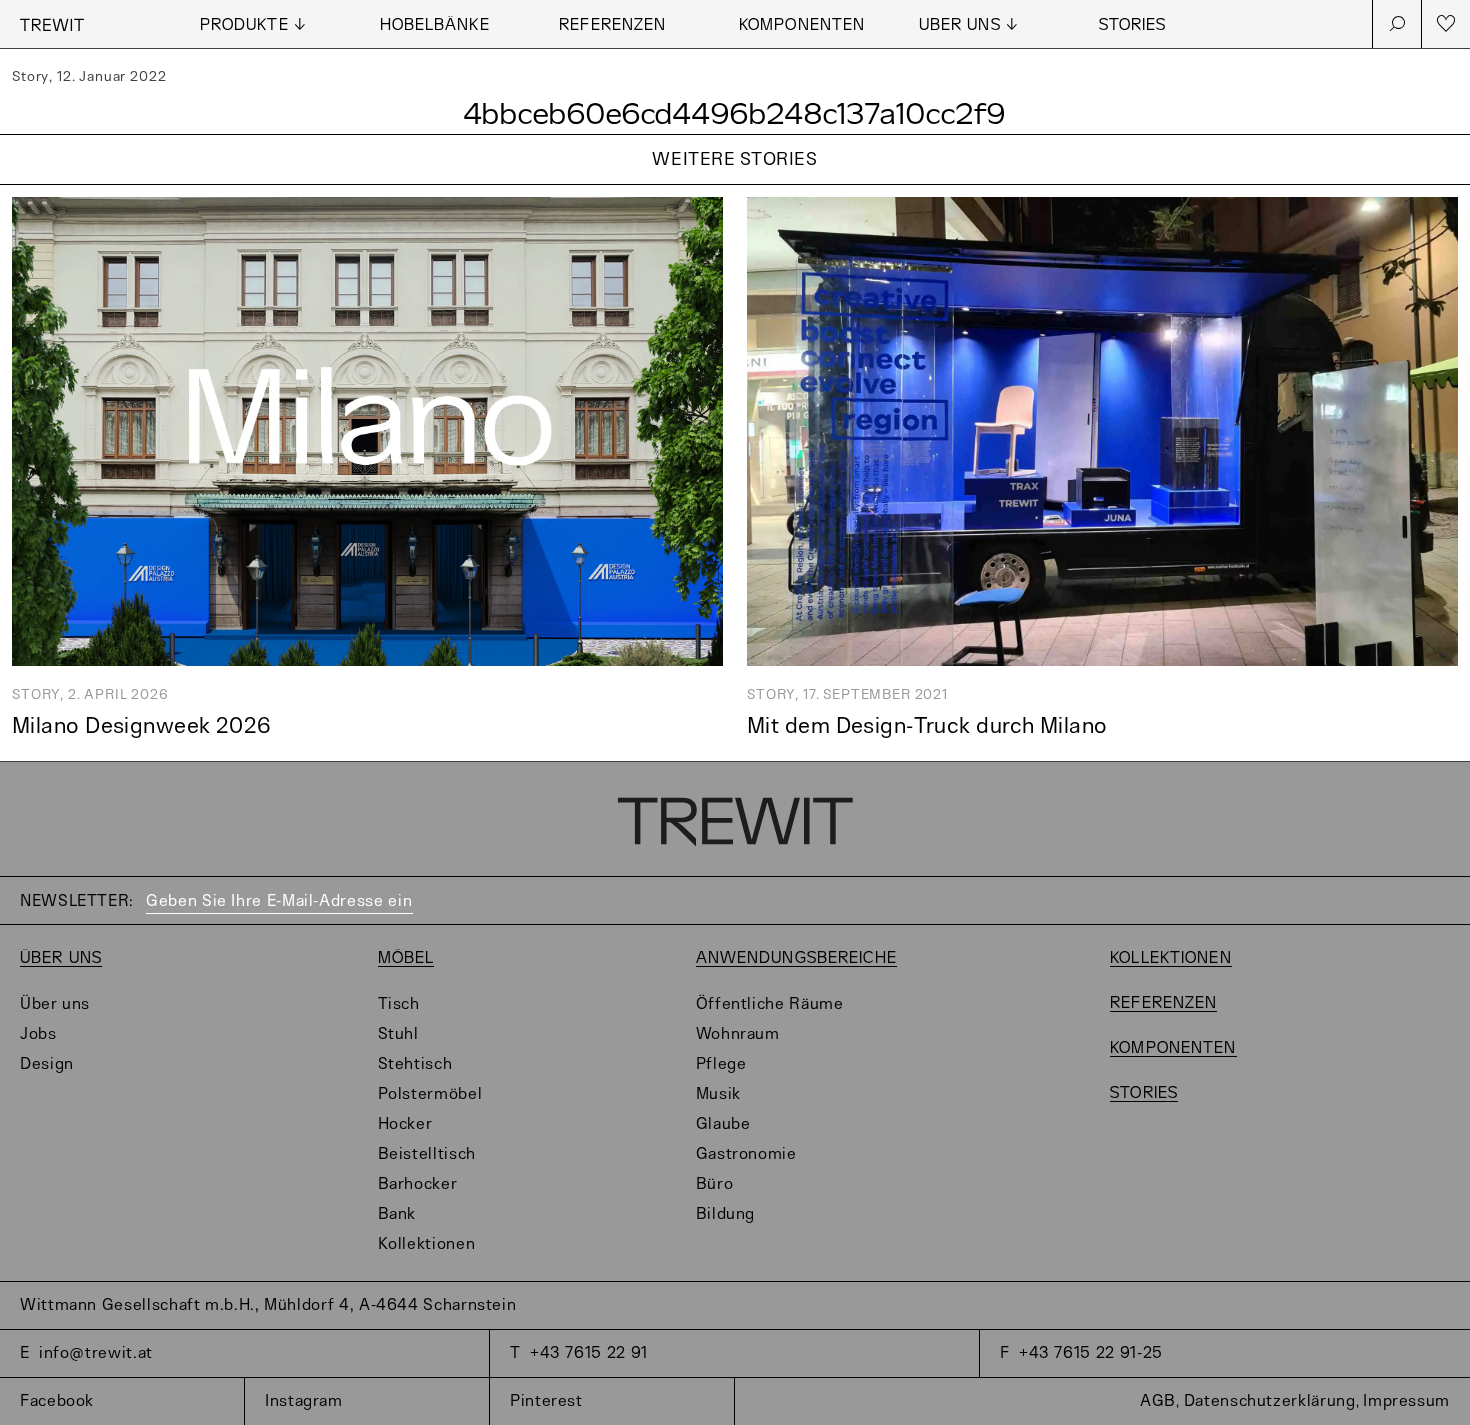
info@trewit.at (96, 1353)
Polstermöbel (430, 1094)
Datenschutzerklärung (1270, 1401)
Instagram (304, 1401)
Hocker (405, 1124)
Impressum (1406, 1401)
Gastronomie (746, 1154)
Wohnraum (738, 1034)
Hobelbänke (435, 25)
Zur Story (735, 185)
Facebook (57, 1401)
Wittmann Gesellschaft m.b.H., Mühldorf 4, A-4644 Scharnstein (268, 1305)
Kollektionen (427, 1244)
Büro (715, 1184)
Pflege (721, 1064)
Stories (1133, 25)
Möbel (406, 958)
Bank (397, 1214)
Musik (718, 1094)
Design (47, 1064)
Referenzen (612, 25)
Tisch (399, 1004)
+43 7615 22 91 (589, 1353)
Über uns (61, 958)
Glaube (723, 1124)
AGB (1158, 1401)
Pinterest (546, 1401)
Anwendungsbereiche (796, 958)
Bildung (725, 1214)
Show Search (1397, 24)
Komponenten (802, 25)
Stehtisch (415, 1064)
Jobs (38, 1034)
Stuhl (398, 1034)
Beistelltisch (427, 1154)
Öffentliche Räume (770, 1004)
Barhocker (418, 1184)
